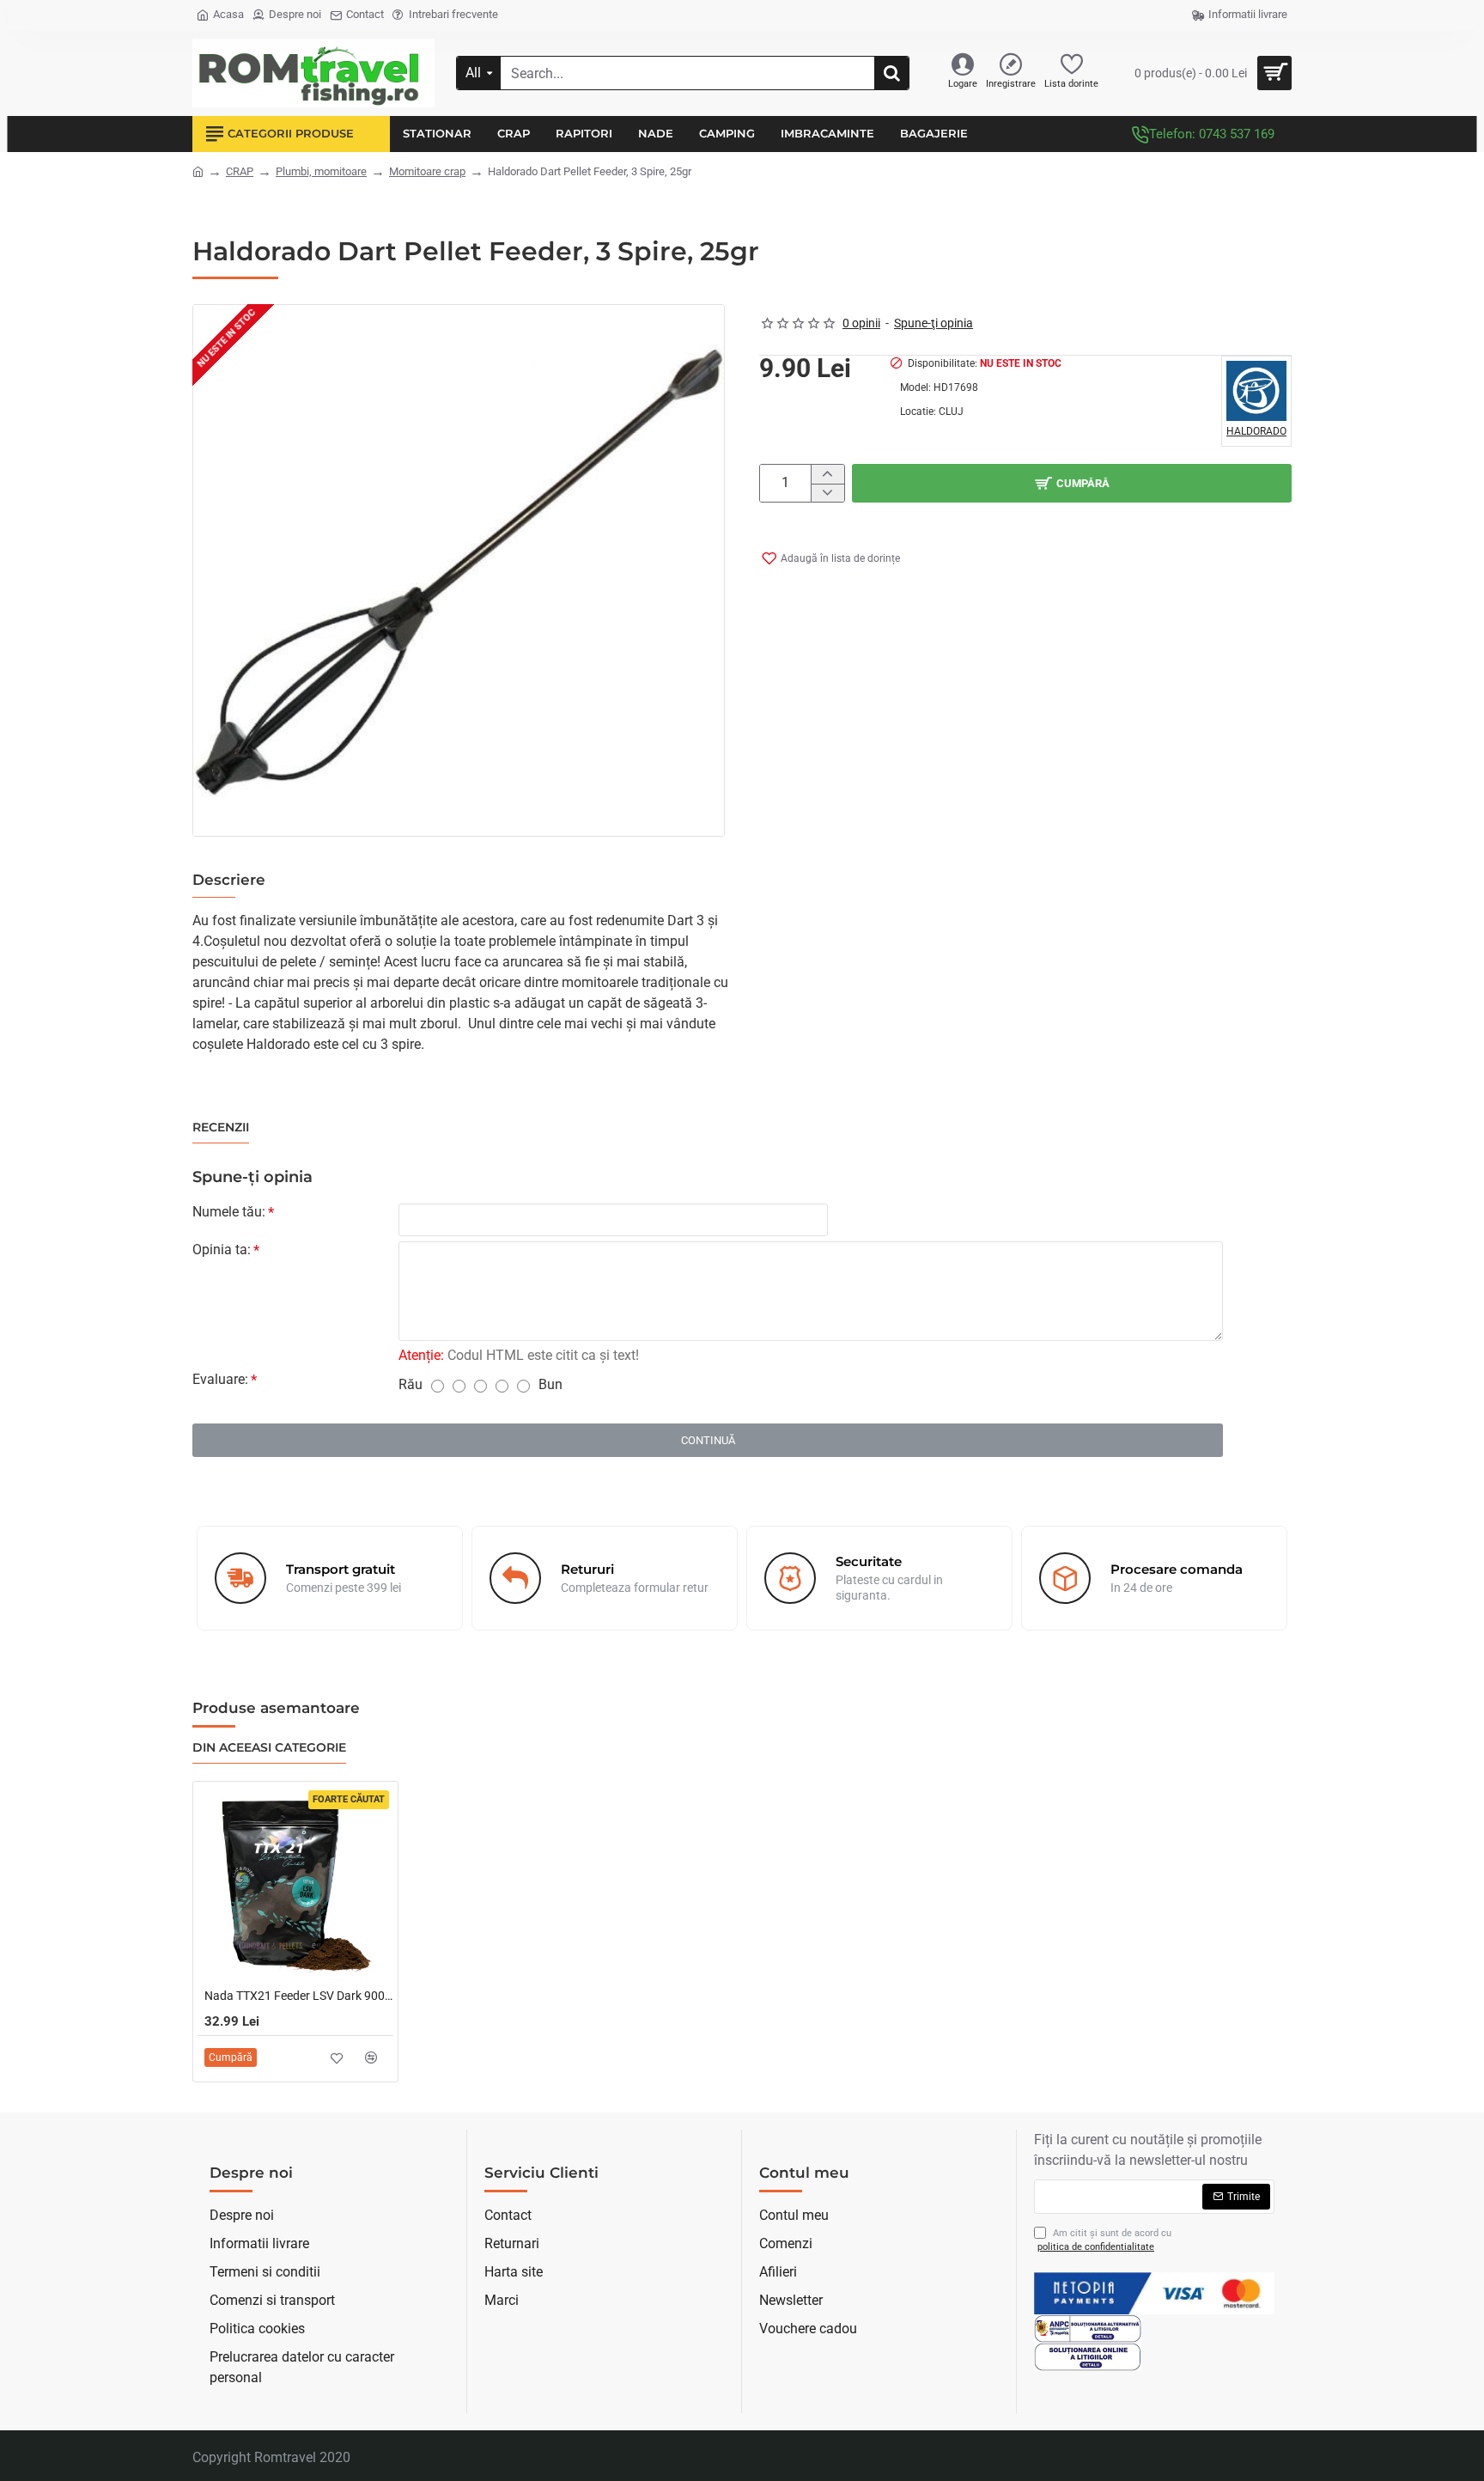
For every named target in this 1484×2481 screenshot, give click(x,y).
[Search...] (891, 73)
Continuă (708, 1440)
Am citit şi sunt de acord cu (1104, 2240)
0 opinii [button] (861, 323)
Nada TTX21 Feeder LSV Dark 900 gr (299, 1996)
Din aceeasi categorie (269, 1748)
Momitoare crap (427, 171)
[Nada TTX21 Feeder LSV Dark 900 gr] (295, 1884)
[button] (831, 558)
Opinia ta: (222, 1250)
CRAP (240, 171)
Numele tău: (229, 1212)
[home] (198, 171)
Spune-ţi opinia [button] (934, 323)
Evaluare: (220, 1379)
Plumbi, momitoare (321, 171)
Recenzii (221, 1128)
